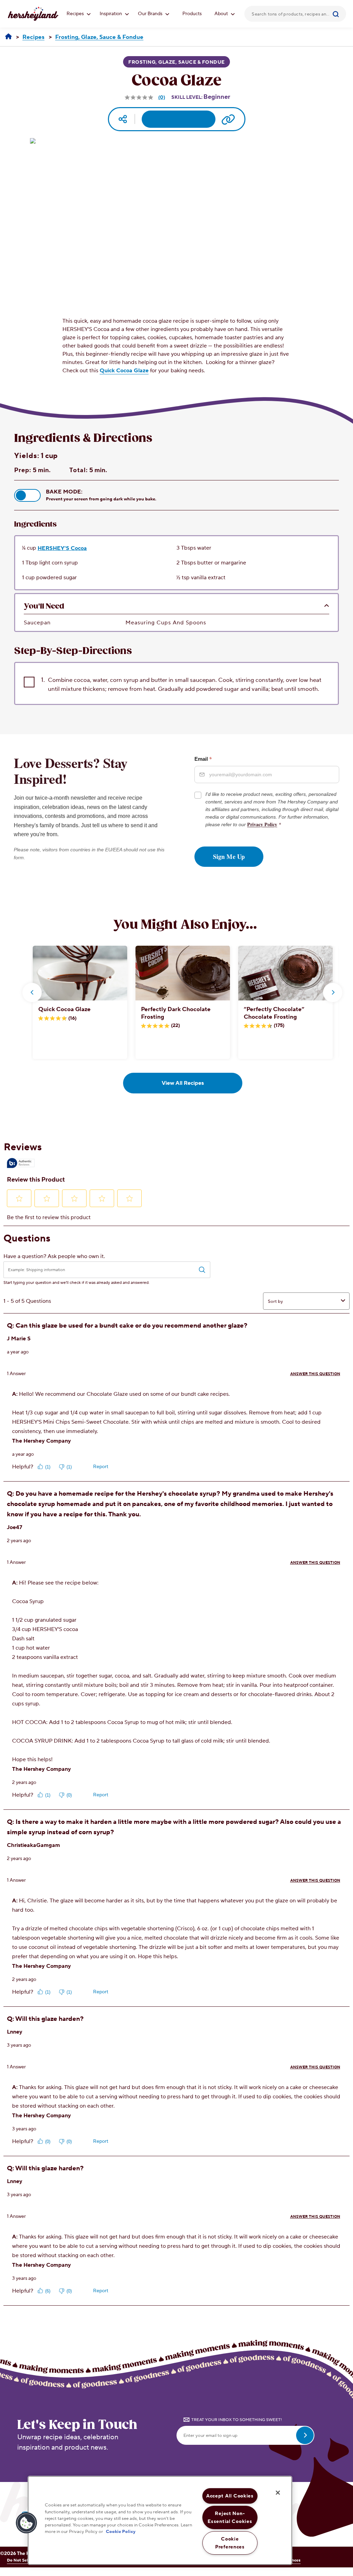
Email (203, 759)
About (222, 14)
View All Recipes (183, 1083)
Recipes (76, 14)
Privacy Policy (262, 824)
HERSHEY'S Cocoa (62, 548)
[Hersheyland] (8, 37)
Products (192, 14)
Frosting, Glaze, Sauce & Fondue (176, 62)
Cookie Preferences (230, 2543)
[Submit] (338, 14)
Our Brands (151, 14)
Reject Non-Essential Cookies (230, 2517)
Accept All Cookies (230, 2496)
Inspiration (111, 14)
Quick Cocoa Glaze (124, 371)
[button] (27, 495)
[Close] (278, 2493)
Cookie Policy (121, 2532)
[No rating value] (140, 97)
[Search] (338, 14)
